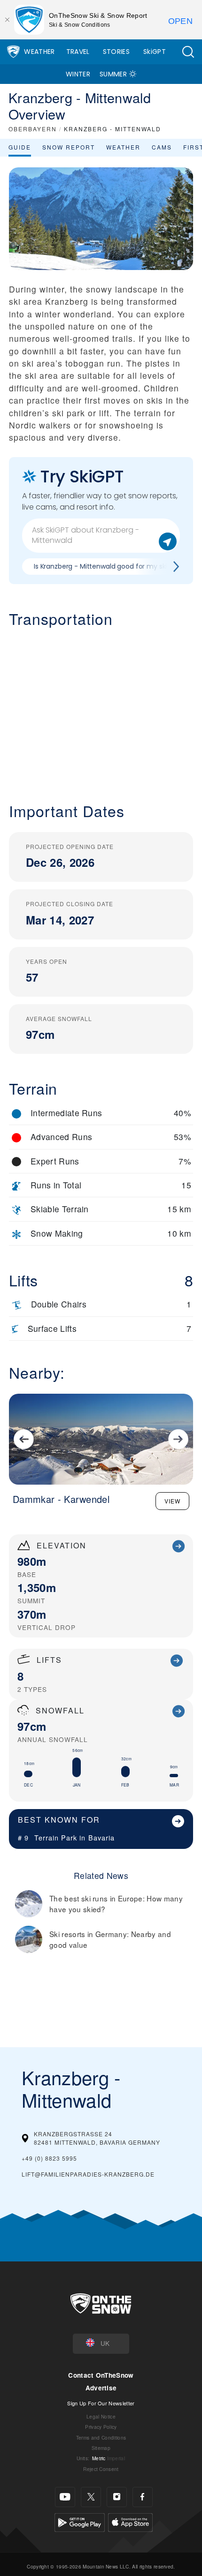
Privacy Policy (101, 2427)
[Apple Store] (130, 2521)
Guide (20, 147)
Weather (39, 52)
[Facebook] (143, 2497)
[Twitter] (91, 2497)
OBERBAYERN (33, 129)
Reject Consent (101, 2469)
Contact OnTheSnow (101, 2375)
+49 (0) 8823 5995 (49, 2158)
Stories (116, 52)
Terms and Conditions (101, 2437)
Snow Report (69, 147)
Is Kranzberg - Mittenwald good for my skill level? (112, 566)
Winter (78, 74)
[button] (188, 52)
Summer (113, 74)
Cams (162, 147)
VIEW (172, 1501)
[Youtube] (65, 2497)
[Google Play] (80, 2521)
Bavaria (101, 1837)
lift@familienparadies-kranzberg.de (88, 2174)
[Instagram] (117, 2497)
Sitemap (101, 2448)
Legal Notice (101, 2416)
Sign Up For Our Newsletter (101, 2403)
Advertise (101, 2388)
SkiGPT (155, 52)
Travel (78, 52)
